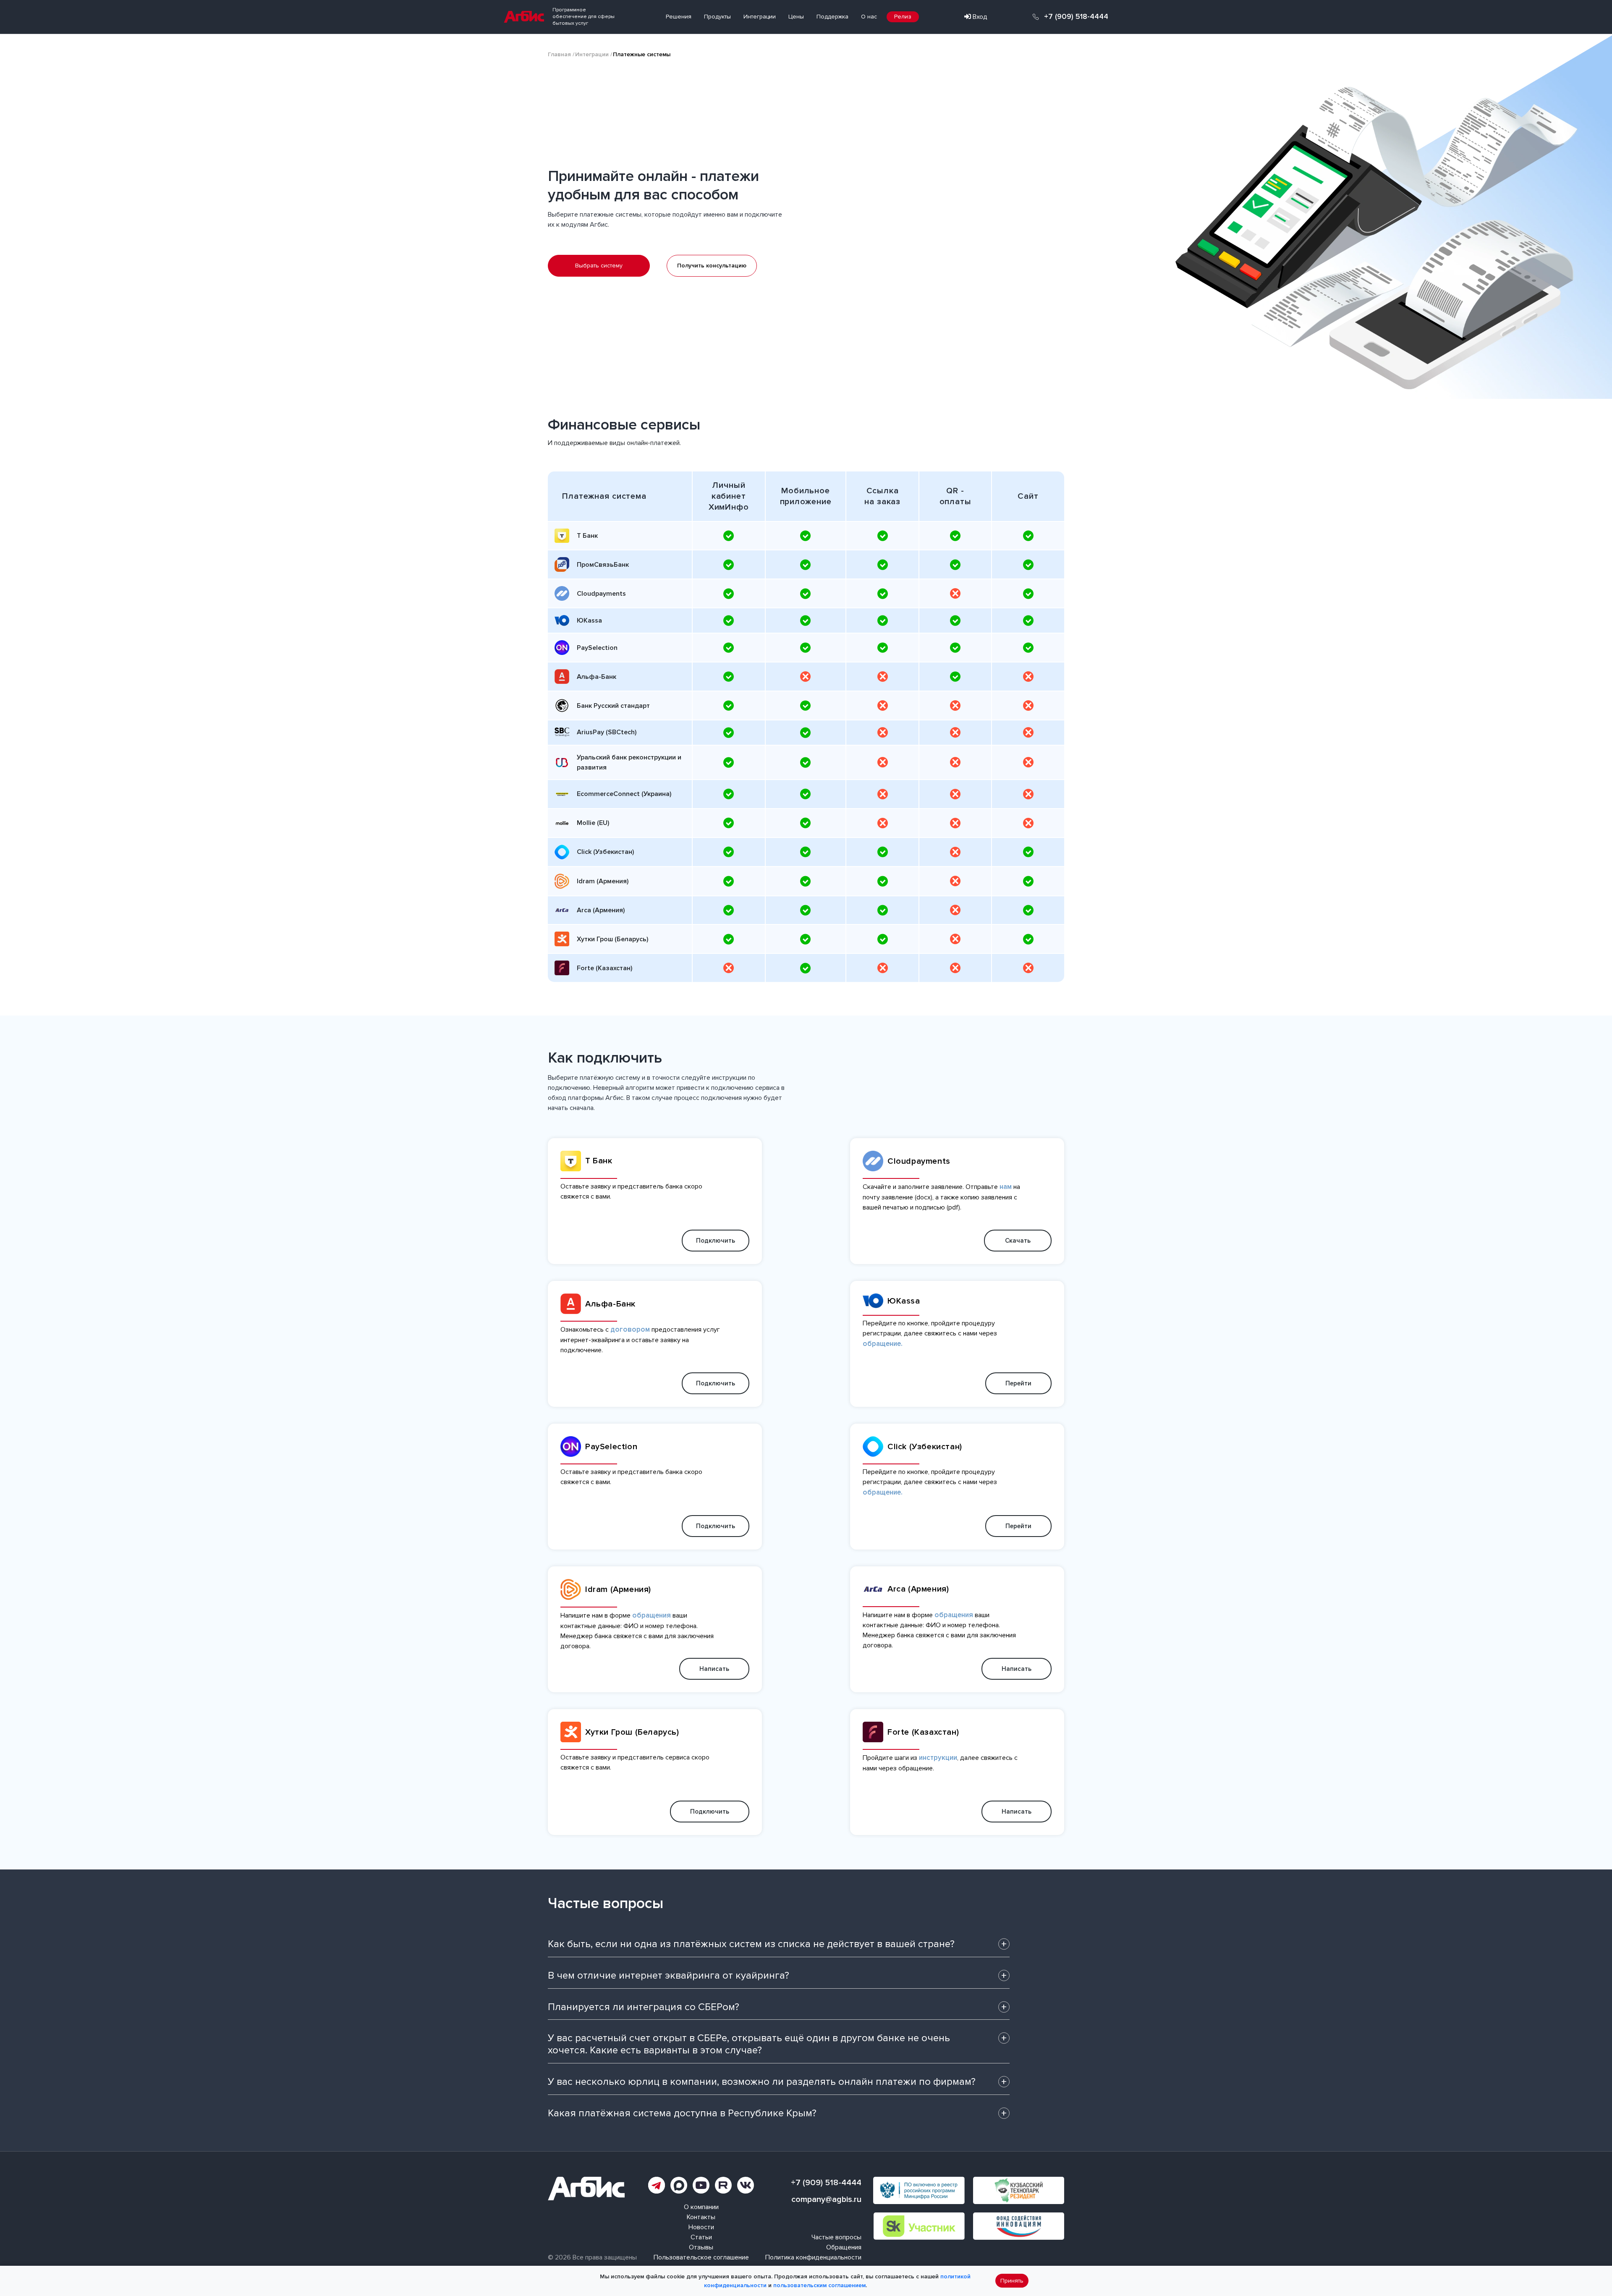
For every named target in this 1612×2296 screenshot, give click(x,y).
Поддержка (832, 17)
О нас (869, 17)
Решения (679, 17)
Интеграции (760, 17)
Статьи (701, 2237)
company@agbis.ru (826, 2199)
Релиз (903, 17)
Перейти (1018, 1383)
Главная (559, 54)
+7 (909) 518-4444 (1076, 17)
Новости (701, 2227)
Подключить (716, 1241)
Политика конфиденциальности (813, 2257)
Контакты (701, 2217)
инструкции (938, 1758)
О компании (701, 2207)
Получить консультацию (712, 266)
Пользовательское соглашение (701, 2257)
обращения (652, 1615)
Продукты (717, 17)
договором (630, 1329)
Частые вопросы (836, 2237)
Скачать (1018, 1241)
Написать (714, 1669)
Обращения (844, 2247)
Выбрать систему (599, 266)
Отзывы (701, 2247)
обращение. (883, 1344)
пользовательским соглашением (819, 2285)
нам (1006, 1187)
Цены (796, 17)
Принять (1012, 2281)
